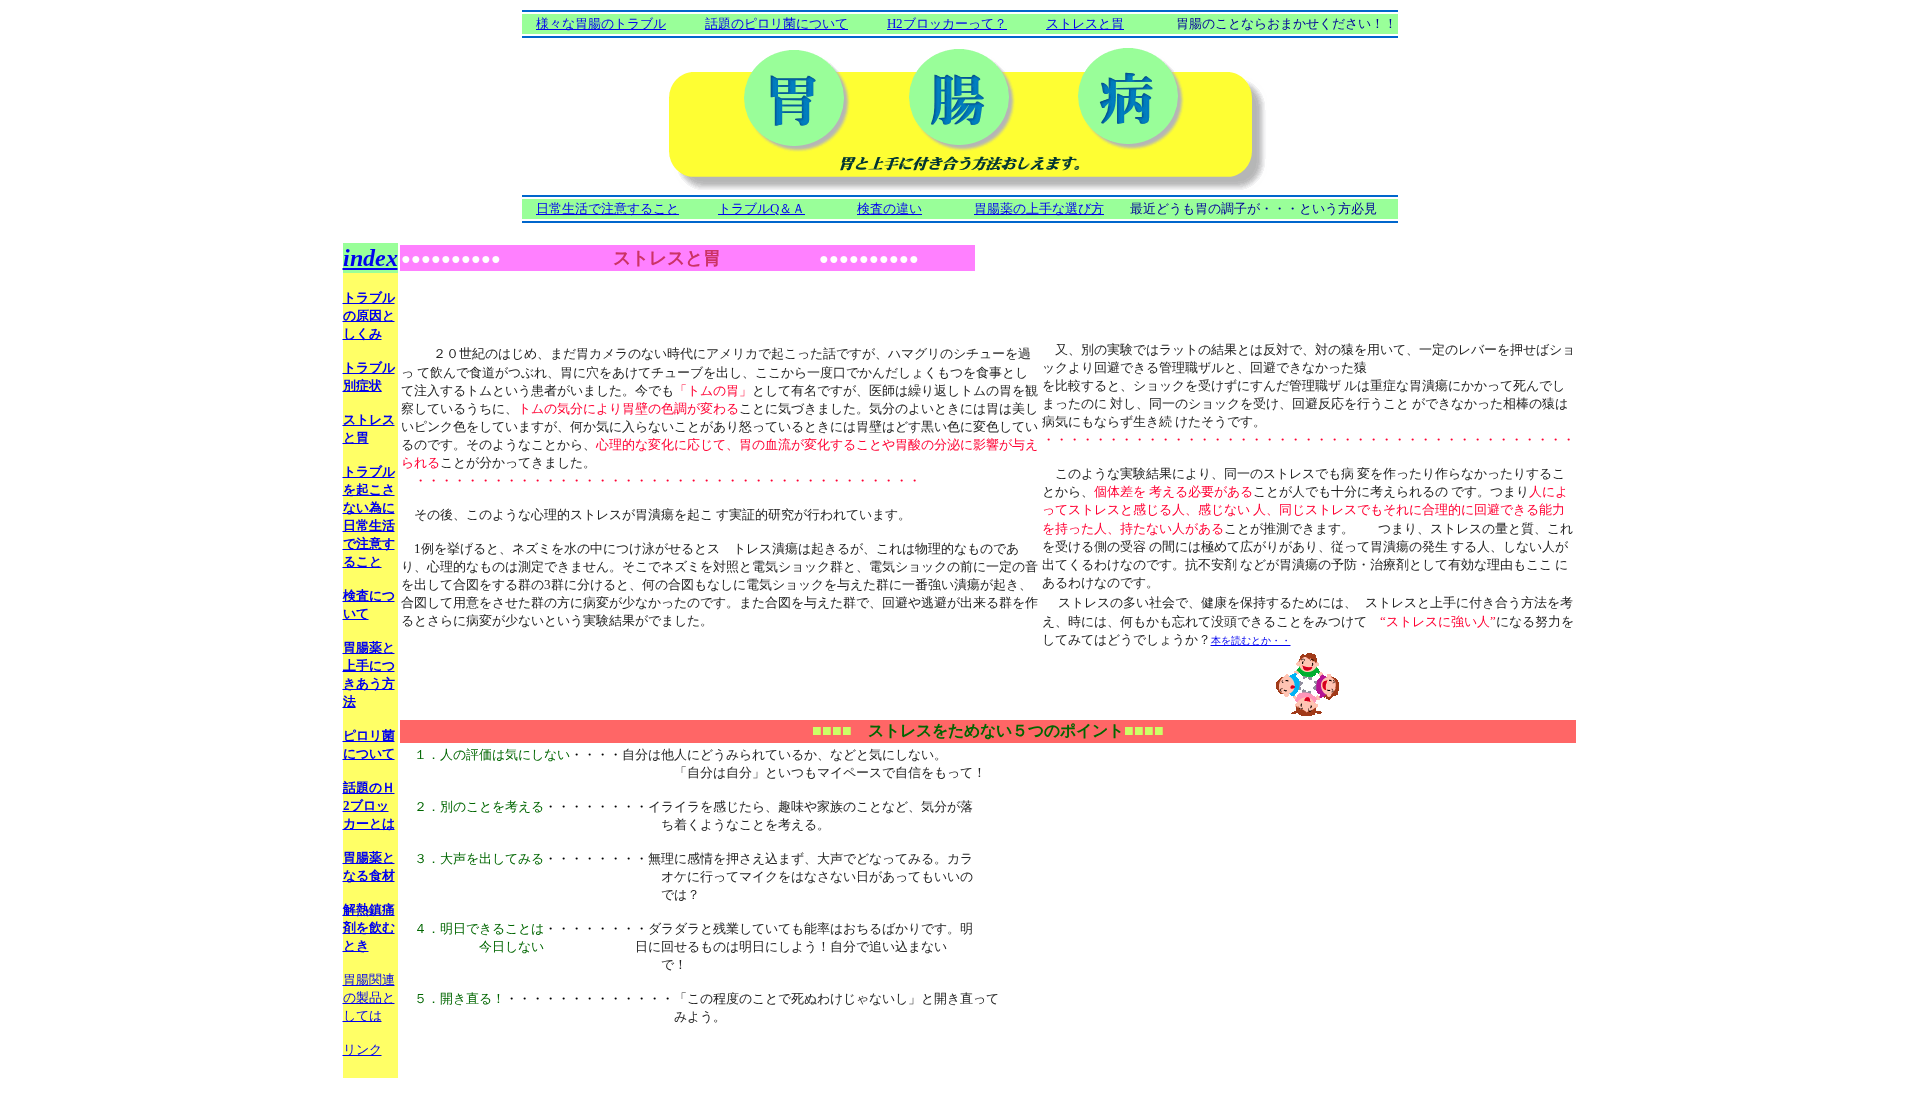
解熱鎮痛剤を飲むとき (369, 927)
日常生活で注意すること (607, 208)
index (370, 258)
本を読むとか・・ (1251, 640)
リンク (362, 1049)
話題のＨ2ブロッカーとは (369, 805)
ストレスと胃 (1085, 23)
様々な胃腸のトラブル (601, 23)
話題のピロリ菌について (776, 23)
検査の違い (889, 208)
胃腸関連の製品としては (369, 997)
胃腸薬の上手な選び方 (1039, 208)
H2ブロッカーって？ (947, 23)
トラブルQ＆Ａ (761, 208)
